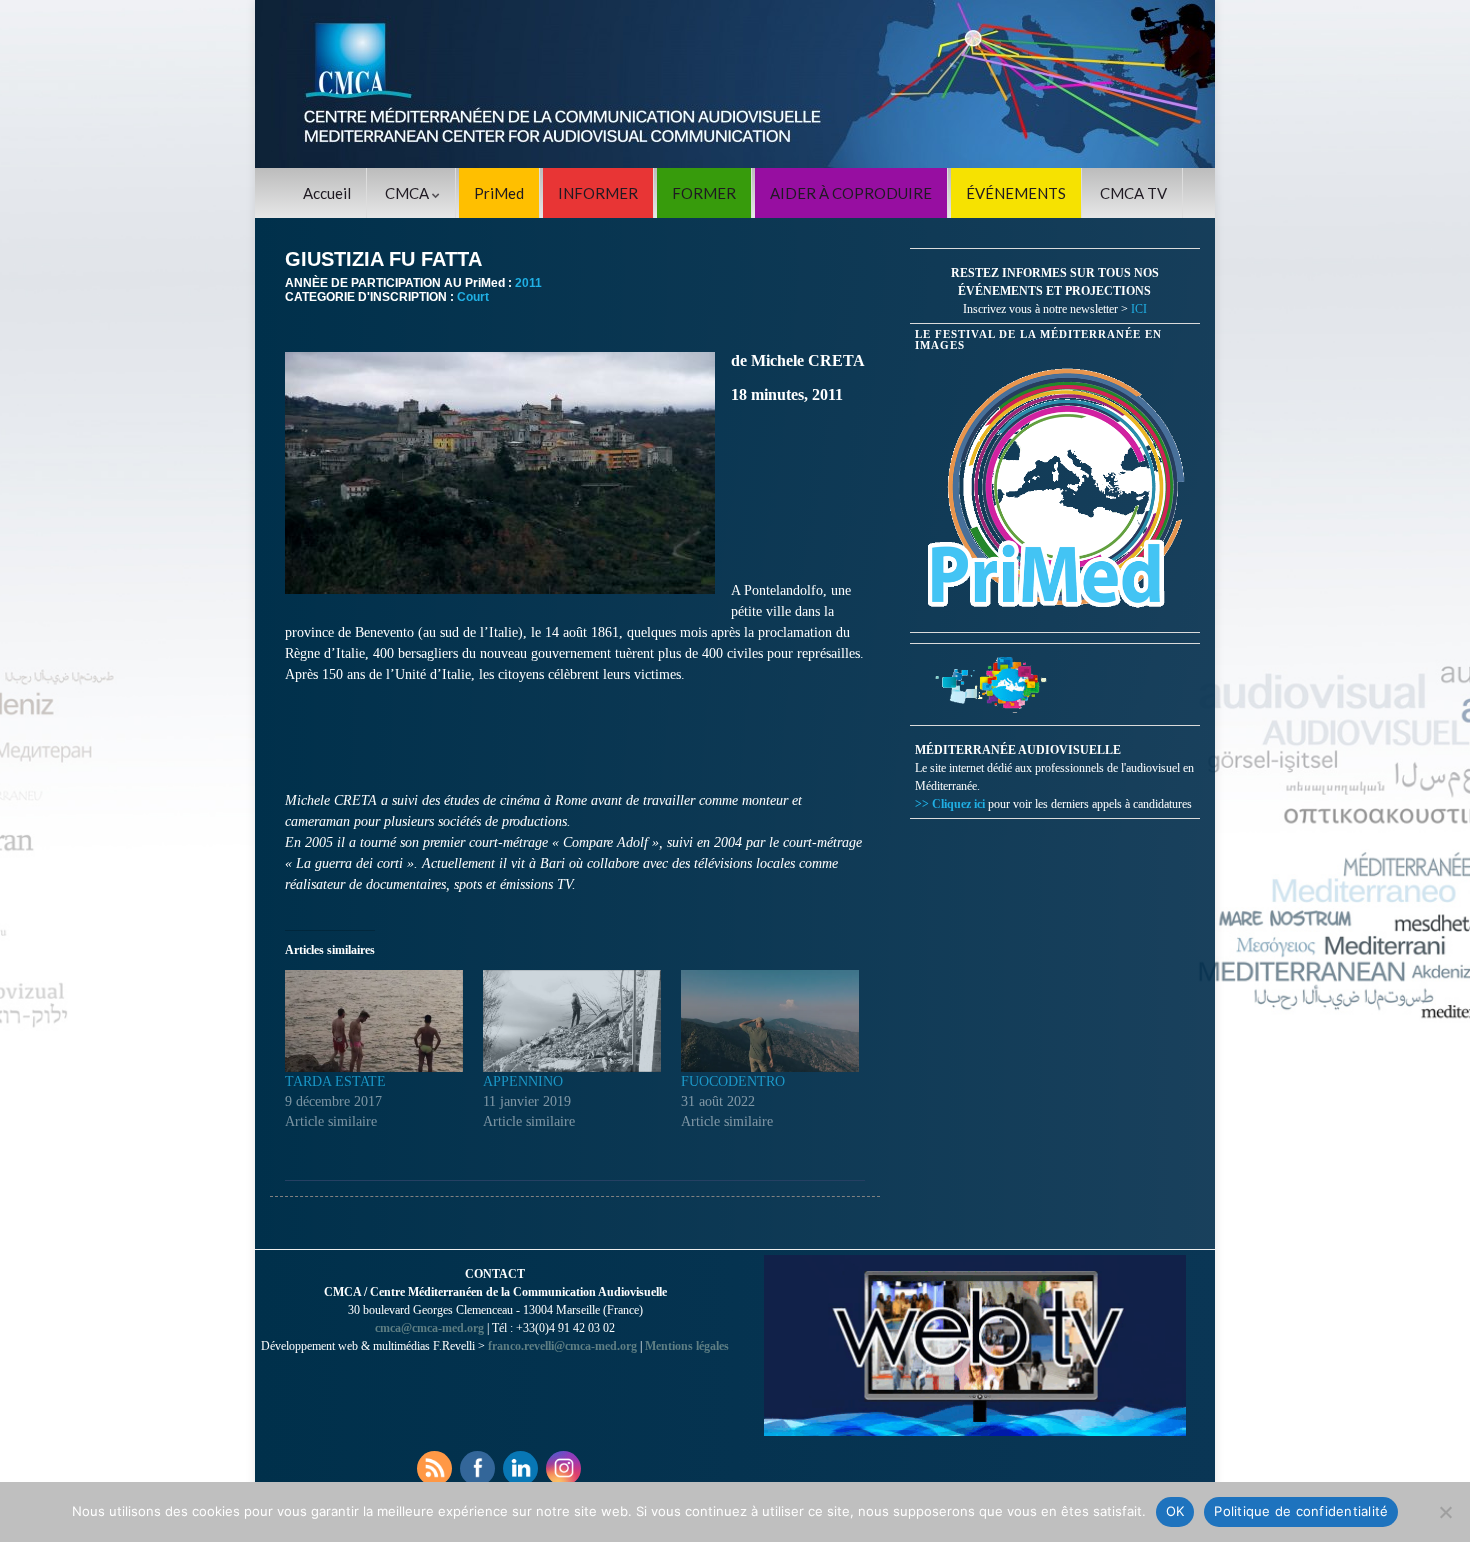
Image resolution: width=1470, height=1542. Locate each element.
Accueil (327, 193)
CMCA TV (1133, 193)
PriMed (499, 193)
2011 (528, 283)
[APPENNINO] (572, 1021)
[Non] (1445, 1512)
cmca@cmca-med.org (429, 1328)
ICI (1139, 309)
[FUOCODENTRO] (770, 1021)
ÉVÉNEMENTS (1016, 193)
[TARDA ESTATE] (374, 1021)
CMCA (408, 193)
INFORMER (598, 193)
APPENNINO (523, 1081)
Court (473, 297)
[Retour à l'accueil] (735, 84)
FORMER (704, 193)
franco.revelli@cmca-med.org (562, 1346)
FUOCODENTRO (733, 1081)
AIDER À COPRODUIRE (851, 193)
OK (1175, 1511)
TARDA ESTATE (335, 1081)
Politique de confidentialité (1301, 1511)
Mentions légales (687, 1346)
